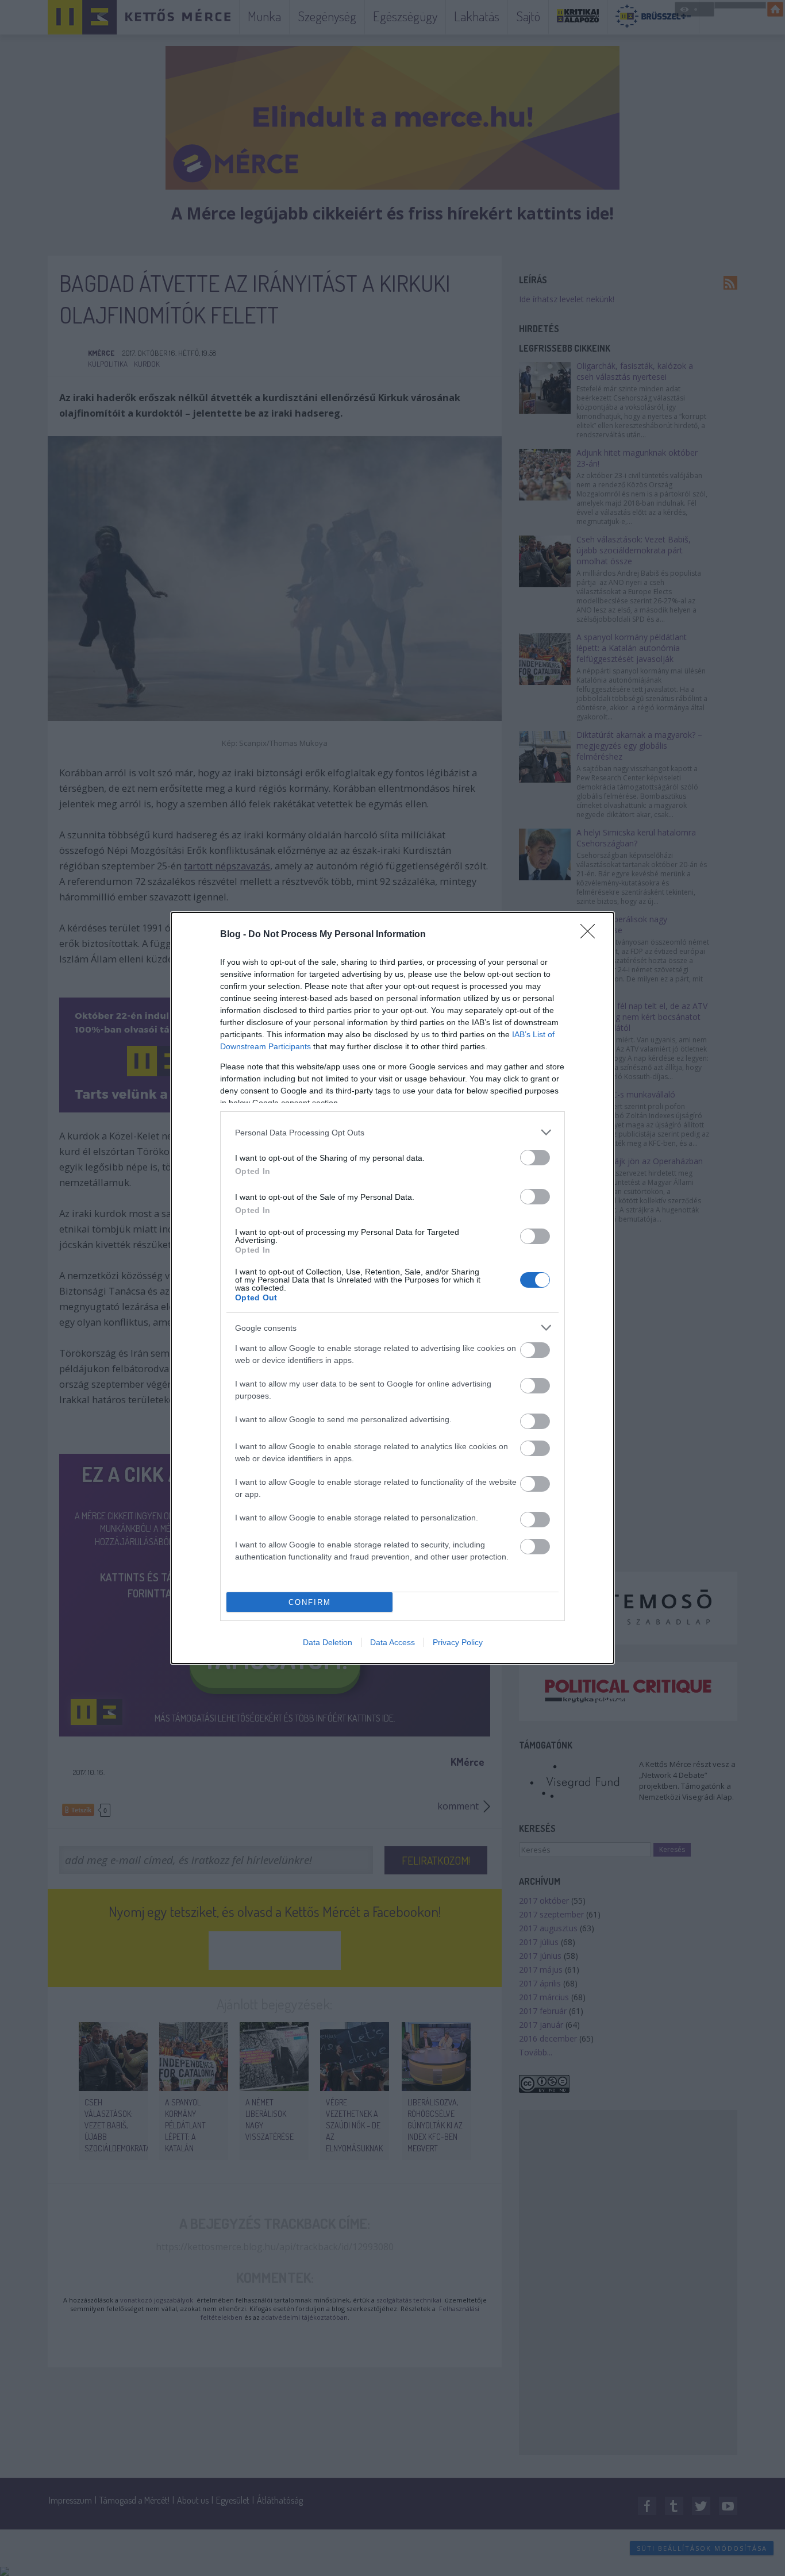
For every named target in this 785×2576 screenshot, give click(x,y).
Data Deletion (328, 1642)
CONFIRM (310, 1602)
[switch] (535, 1158)
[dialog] (392, 1288)
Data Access (392, 1642)
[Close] (591, 935)
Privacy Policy (458, 1642)
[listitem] (392, 1132)
